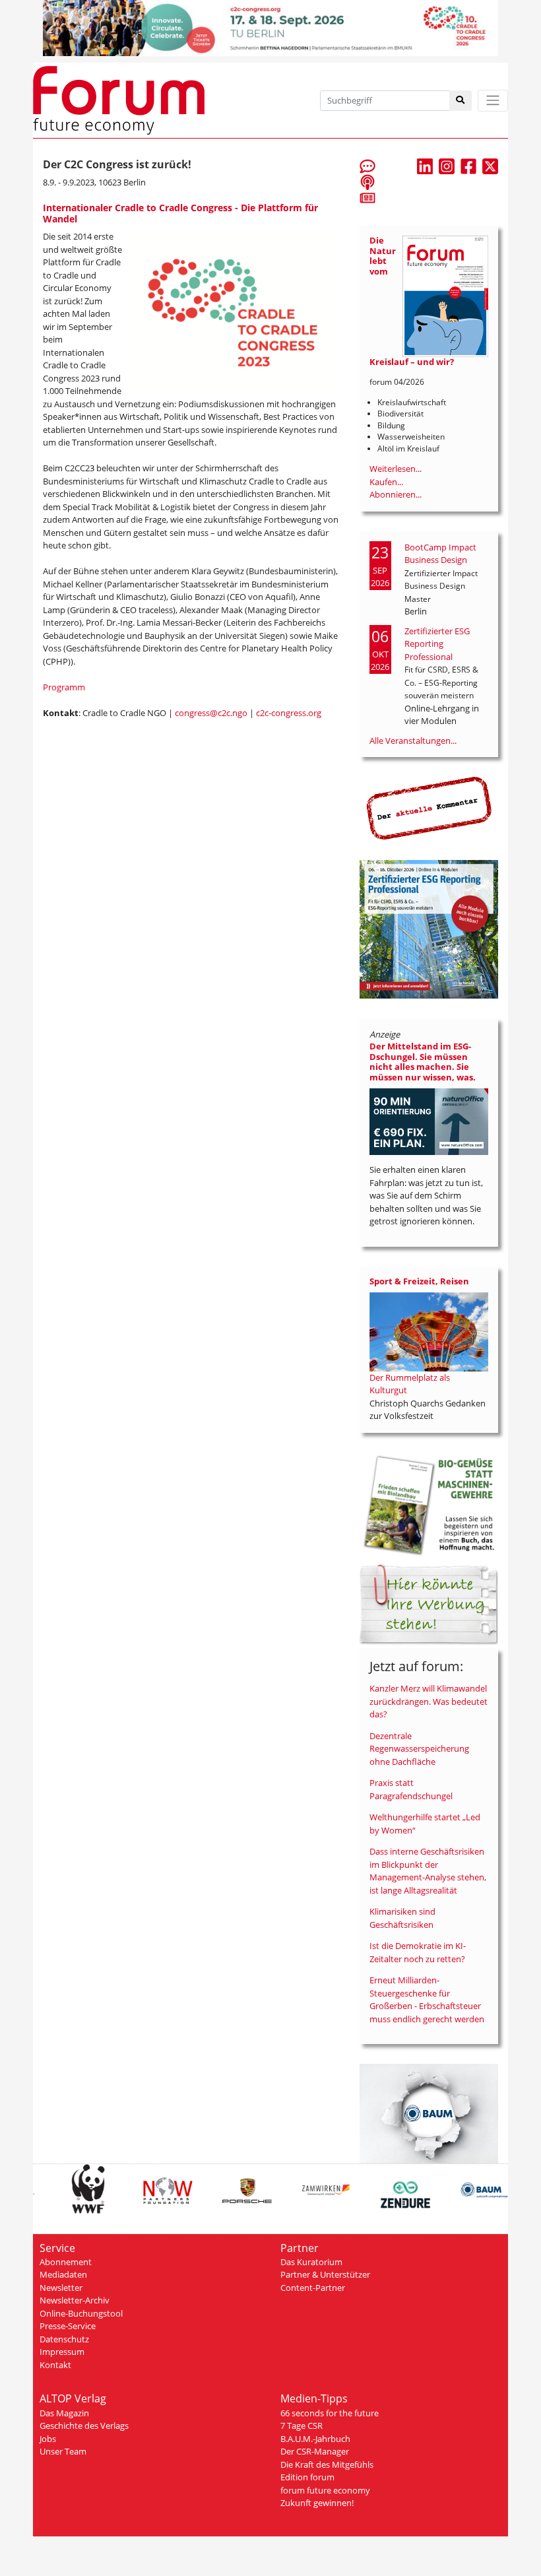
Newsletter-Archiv (75, 2300)
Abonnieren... (396, 494)
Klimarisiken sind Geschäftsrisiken (402, 1918)
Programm (64, 687)
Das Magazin (64, 2413)
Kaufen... (386, 482)
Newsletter (61, 2288)
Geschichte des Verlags (84, 2426)
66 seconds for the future (330, 2413)
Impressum (62, 2352)
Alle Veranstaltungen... (413, 741)
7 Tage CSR (302, 2426)
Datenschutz (64, 2339)
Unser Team (63, 2451)
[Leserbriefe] (367, 166)
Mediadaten (63, 2274)
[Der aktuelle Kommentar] (429, 808)
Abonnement (66, 2262)
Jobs (48, 2439)
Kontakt (55, 2365)
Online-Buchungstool (81, 2313)
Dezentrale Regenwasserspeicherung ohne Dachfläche (419, 1749)
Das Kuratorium (311, 2262)
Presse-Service (68, 2326)
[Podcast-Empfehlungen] (367, 182)
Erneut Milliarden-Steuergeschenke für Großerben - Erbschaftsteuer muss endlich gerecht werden (427, 1999)
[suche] (461, 101)
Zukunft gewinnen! (317, 2503)
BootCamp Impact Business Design (440, 554)
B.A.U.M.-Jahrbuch (315, 2439)
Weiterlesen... (396, 469)
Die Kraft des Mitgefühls (327, 2464)
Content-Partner (313, 2288)
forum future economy (325, 2490)
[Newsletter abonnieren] (367, 197)
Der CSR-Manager (315, 2451)
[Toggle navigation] (493, 101)
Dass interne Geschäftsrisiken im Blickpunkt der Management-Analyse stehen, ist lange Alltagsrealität (428, 1871)
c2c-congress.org (289, 713)
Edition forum (307, 2477)
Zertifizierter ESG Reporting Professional (437, 644)
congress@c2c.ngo (211, 713)
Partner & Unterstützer (325, 2274)
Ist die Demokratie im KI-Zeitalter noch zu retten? (418, 1952)
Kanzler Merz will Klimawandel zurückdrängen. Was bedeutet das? (429, 1701)
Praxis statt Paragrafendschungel (411, 1789)
